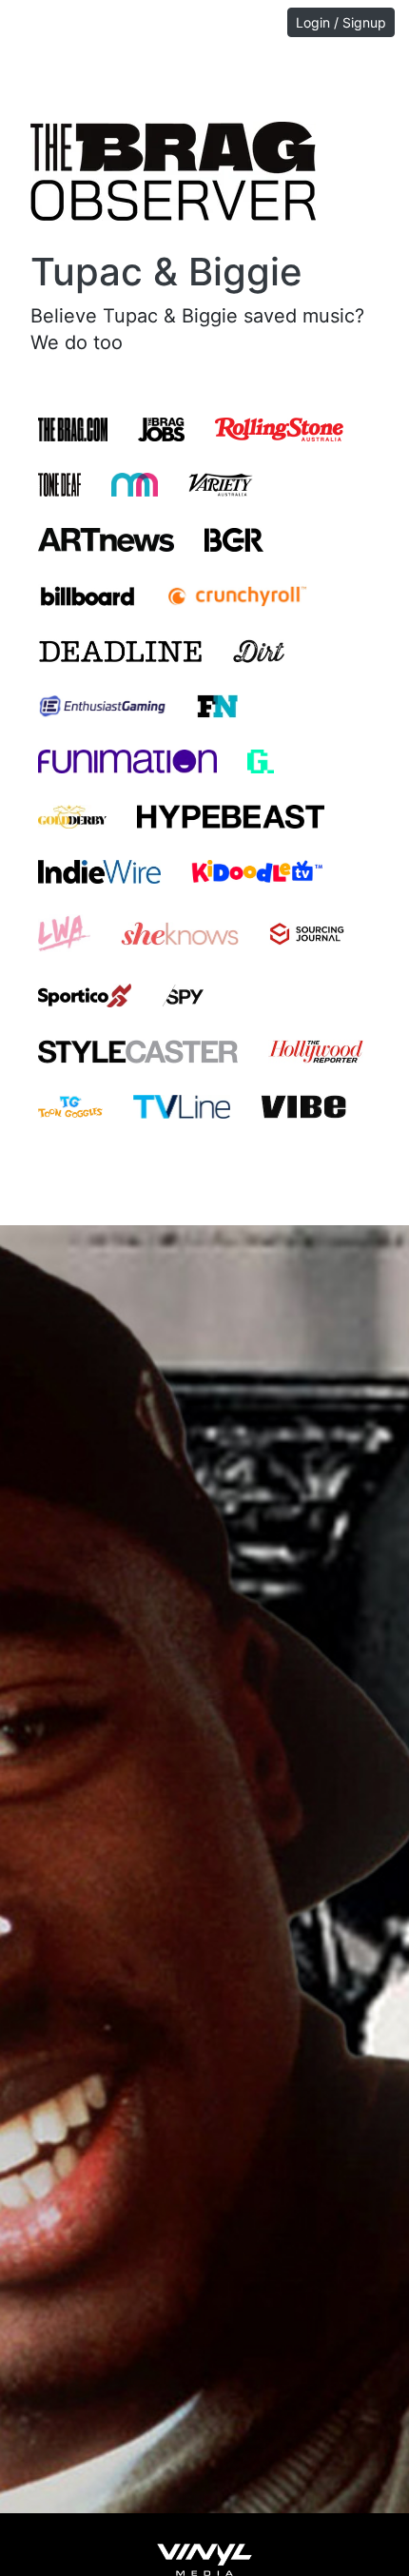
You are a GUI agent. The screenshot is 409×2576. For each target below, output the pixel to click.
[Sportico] (85, 995)
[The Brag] (73, 429)
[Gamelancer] (260, 761)
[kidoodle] (257, 871)
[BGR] (234, 539)
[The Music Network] (134, 484)
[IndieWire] (99, 871)
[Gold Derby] (72, 816)
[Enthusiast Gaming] (102, 706)
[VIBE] (303, 1106)
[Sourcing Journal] (307, 933)
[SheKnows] (180, 933)
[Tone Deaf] (59, 484)
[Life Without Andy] (64, 933)
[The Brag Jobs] (161, 429)
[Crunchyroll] (237, 595)
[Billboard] (88, 595)
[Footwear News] (217, 706)
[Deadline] (120, 651)
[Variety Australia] (221, 484)
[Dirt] (259, 651)
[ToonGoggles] (70, 1106)
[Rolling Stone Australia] (279, 429)
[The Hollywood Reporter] (316, 1050)
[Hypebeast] (231, 816)
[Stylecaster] (138, 1050)
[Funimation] (127, 761)
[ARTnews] (106, 539)
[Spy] (183, 995)
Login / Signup (341, 22)
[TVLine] (182, 1106)
